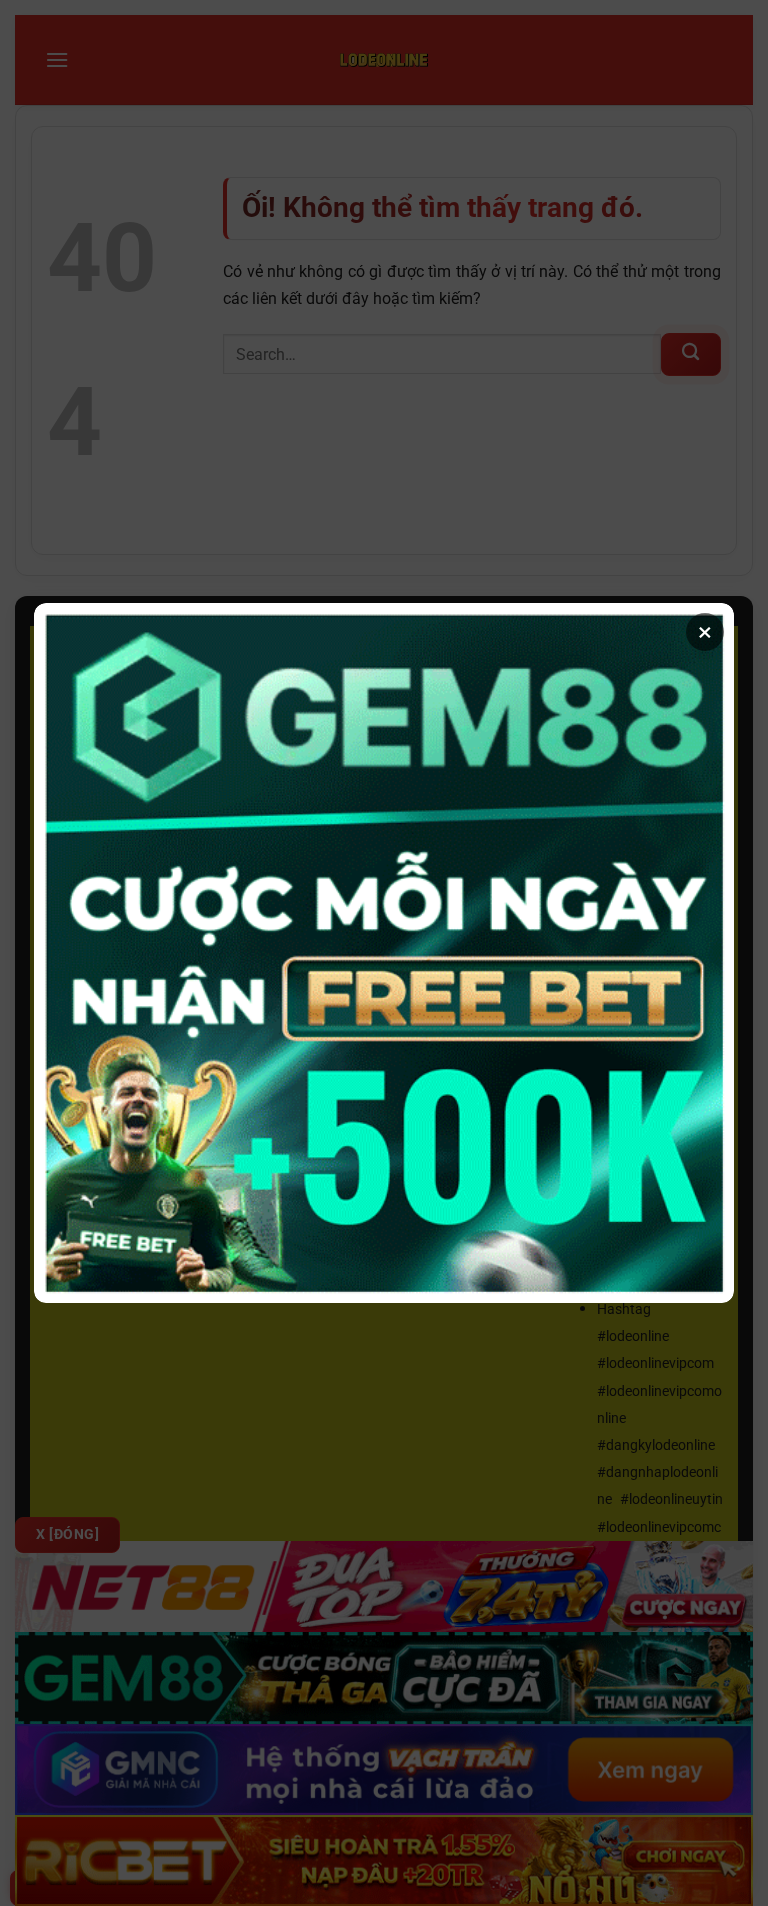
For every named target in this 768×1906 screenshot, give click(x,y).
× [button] (705, 632)
